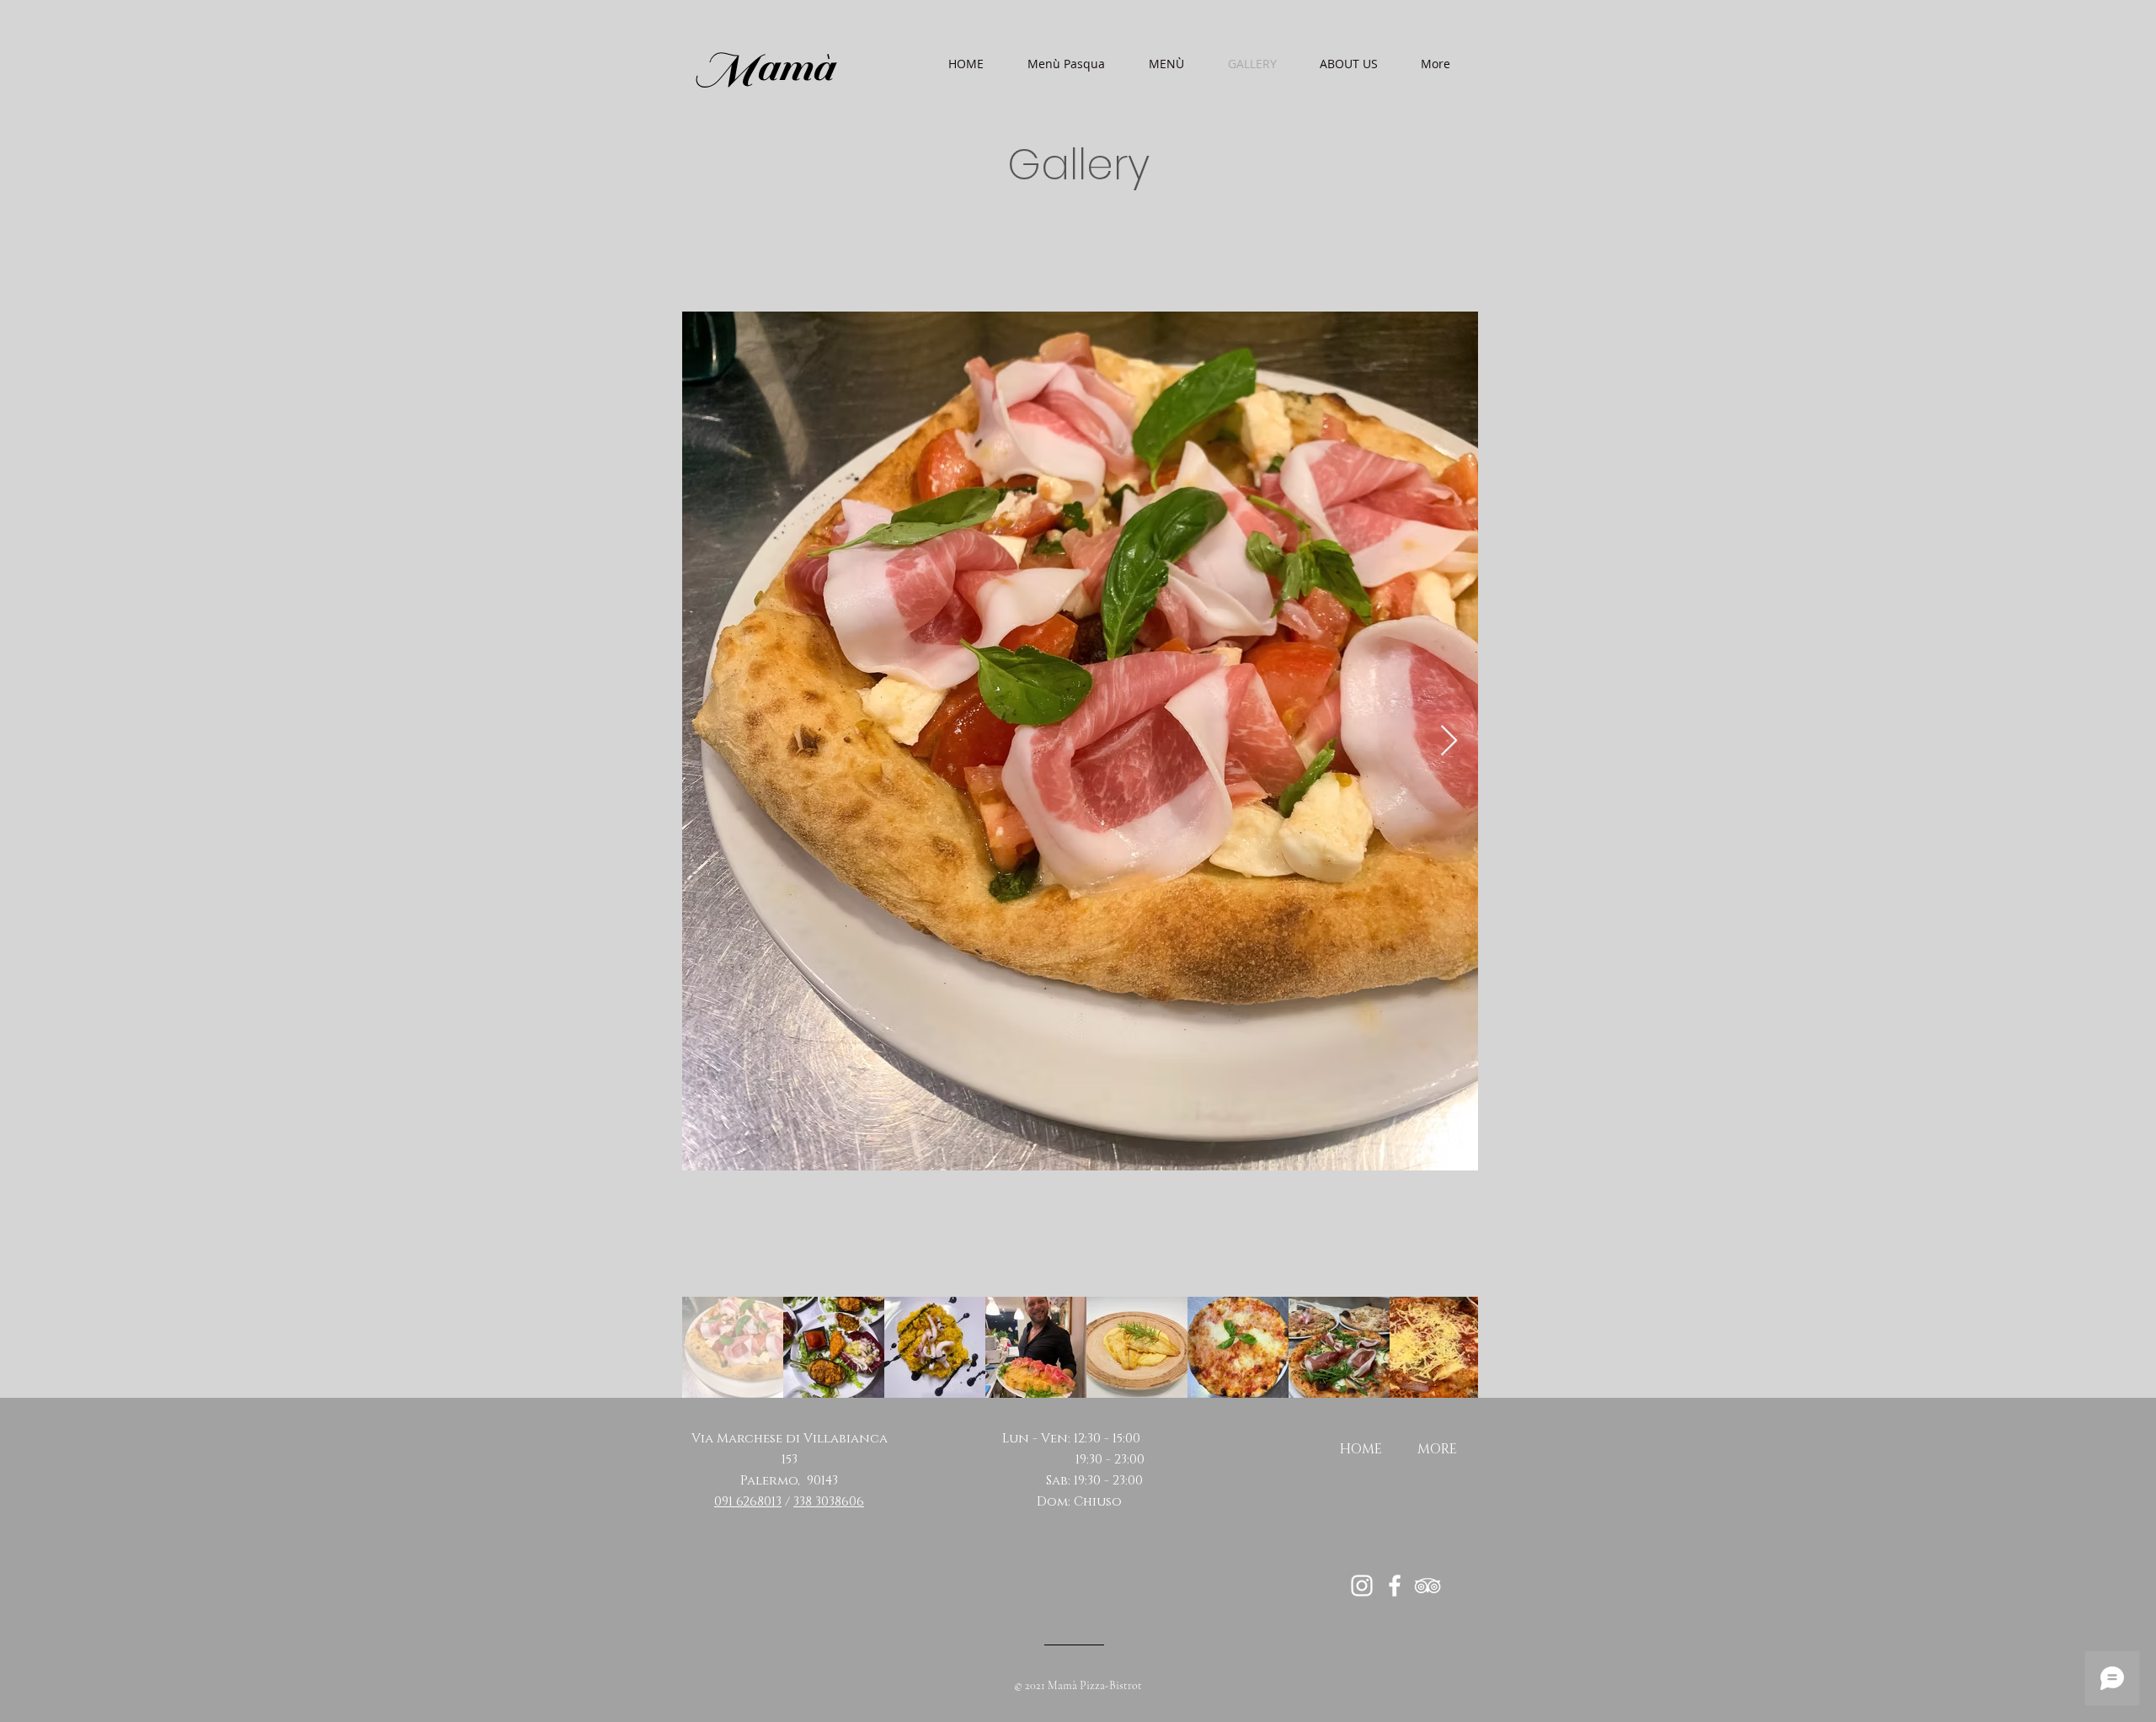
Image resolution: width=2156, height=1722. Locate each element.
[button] (1166, 64)
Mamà (763, 67)
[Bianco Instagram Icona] (1362, 1586)
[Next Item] (1449, 741)
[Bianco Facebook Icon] (1395, 1586)
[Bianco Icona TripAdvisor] (1428, 1586)
